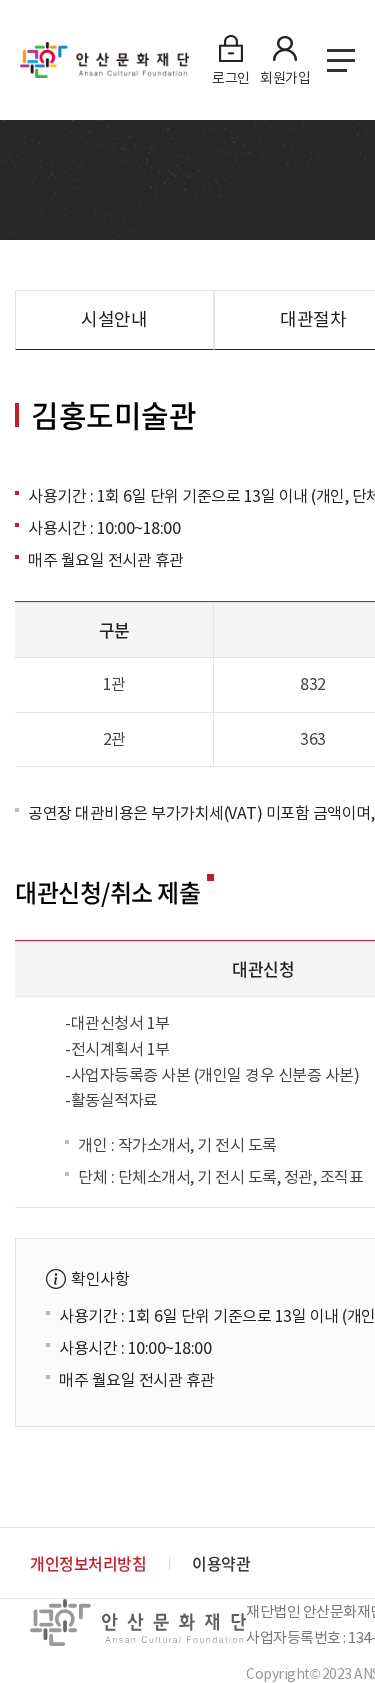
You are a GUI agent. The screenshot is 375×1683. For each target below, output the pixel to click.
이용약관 (221, 1563)
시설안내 (114, 319)
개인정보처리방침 (88, 1563)
